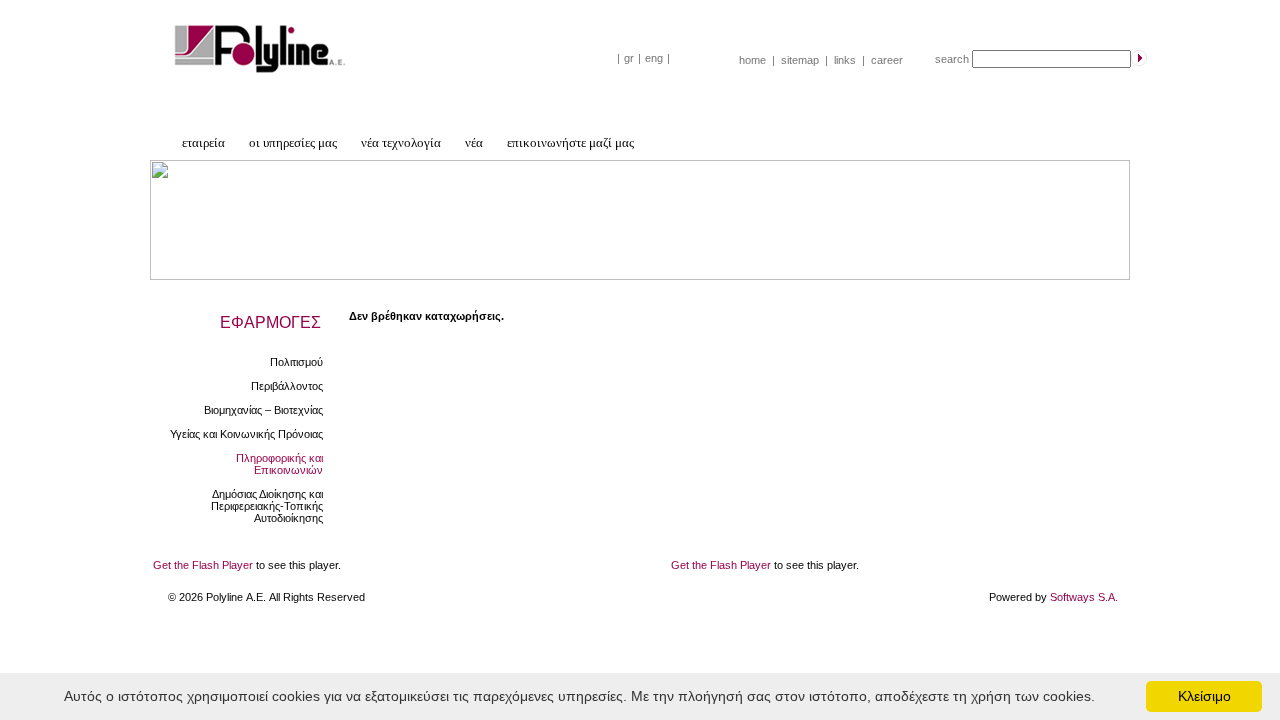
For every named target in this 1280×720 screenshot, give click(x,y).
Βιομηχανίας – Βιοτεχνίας (263, 410)
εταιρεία (203, 142)
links (845, 60)
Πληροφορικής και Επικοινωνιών (279, 464)
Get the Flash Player (203, 565)
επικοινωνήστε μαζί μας (570, 142)
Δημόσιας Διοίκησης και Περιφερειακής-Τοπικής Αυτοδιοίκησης (267, 506)
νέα (474, 142)
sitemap (800, 60)
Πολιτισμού (296, 362)
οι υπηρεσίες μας (293, 142)
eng (654, 58)
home (752, 60)
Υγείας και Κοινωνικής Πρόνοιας (246, 434)
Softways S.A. (1084, 597)
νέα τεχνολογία (401, 142)
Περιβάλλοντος (287, 386)
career (887, 60)
